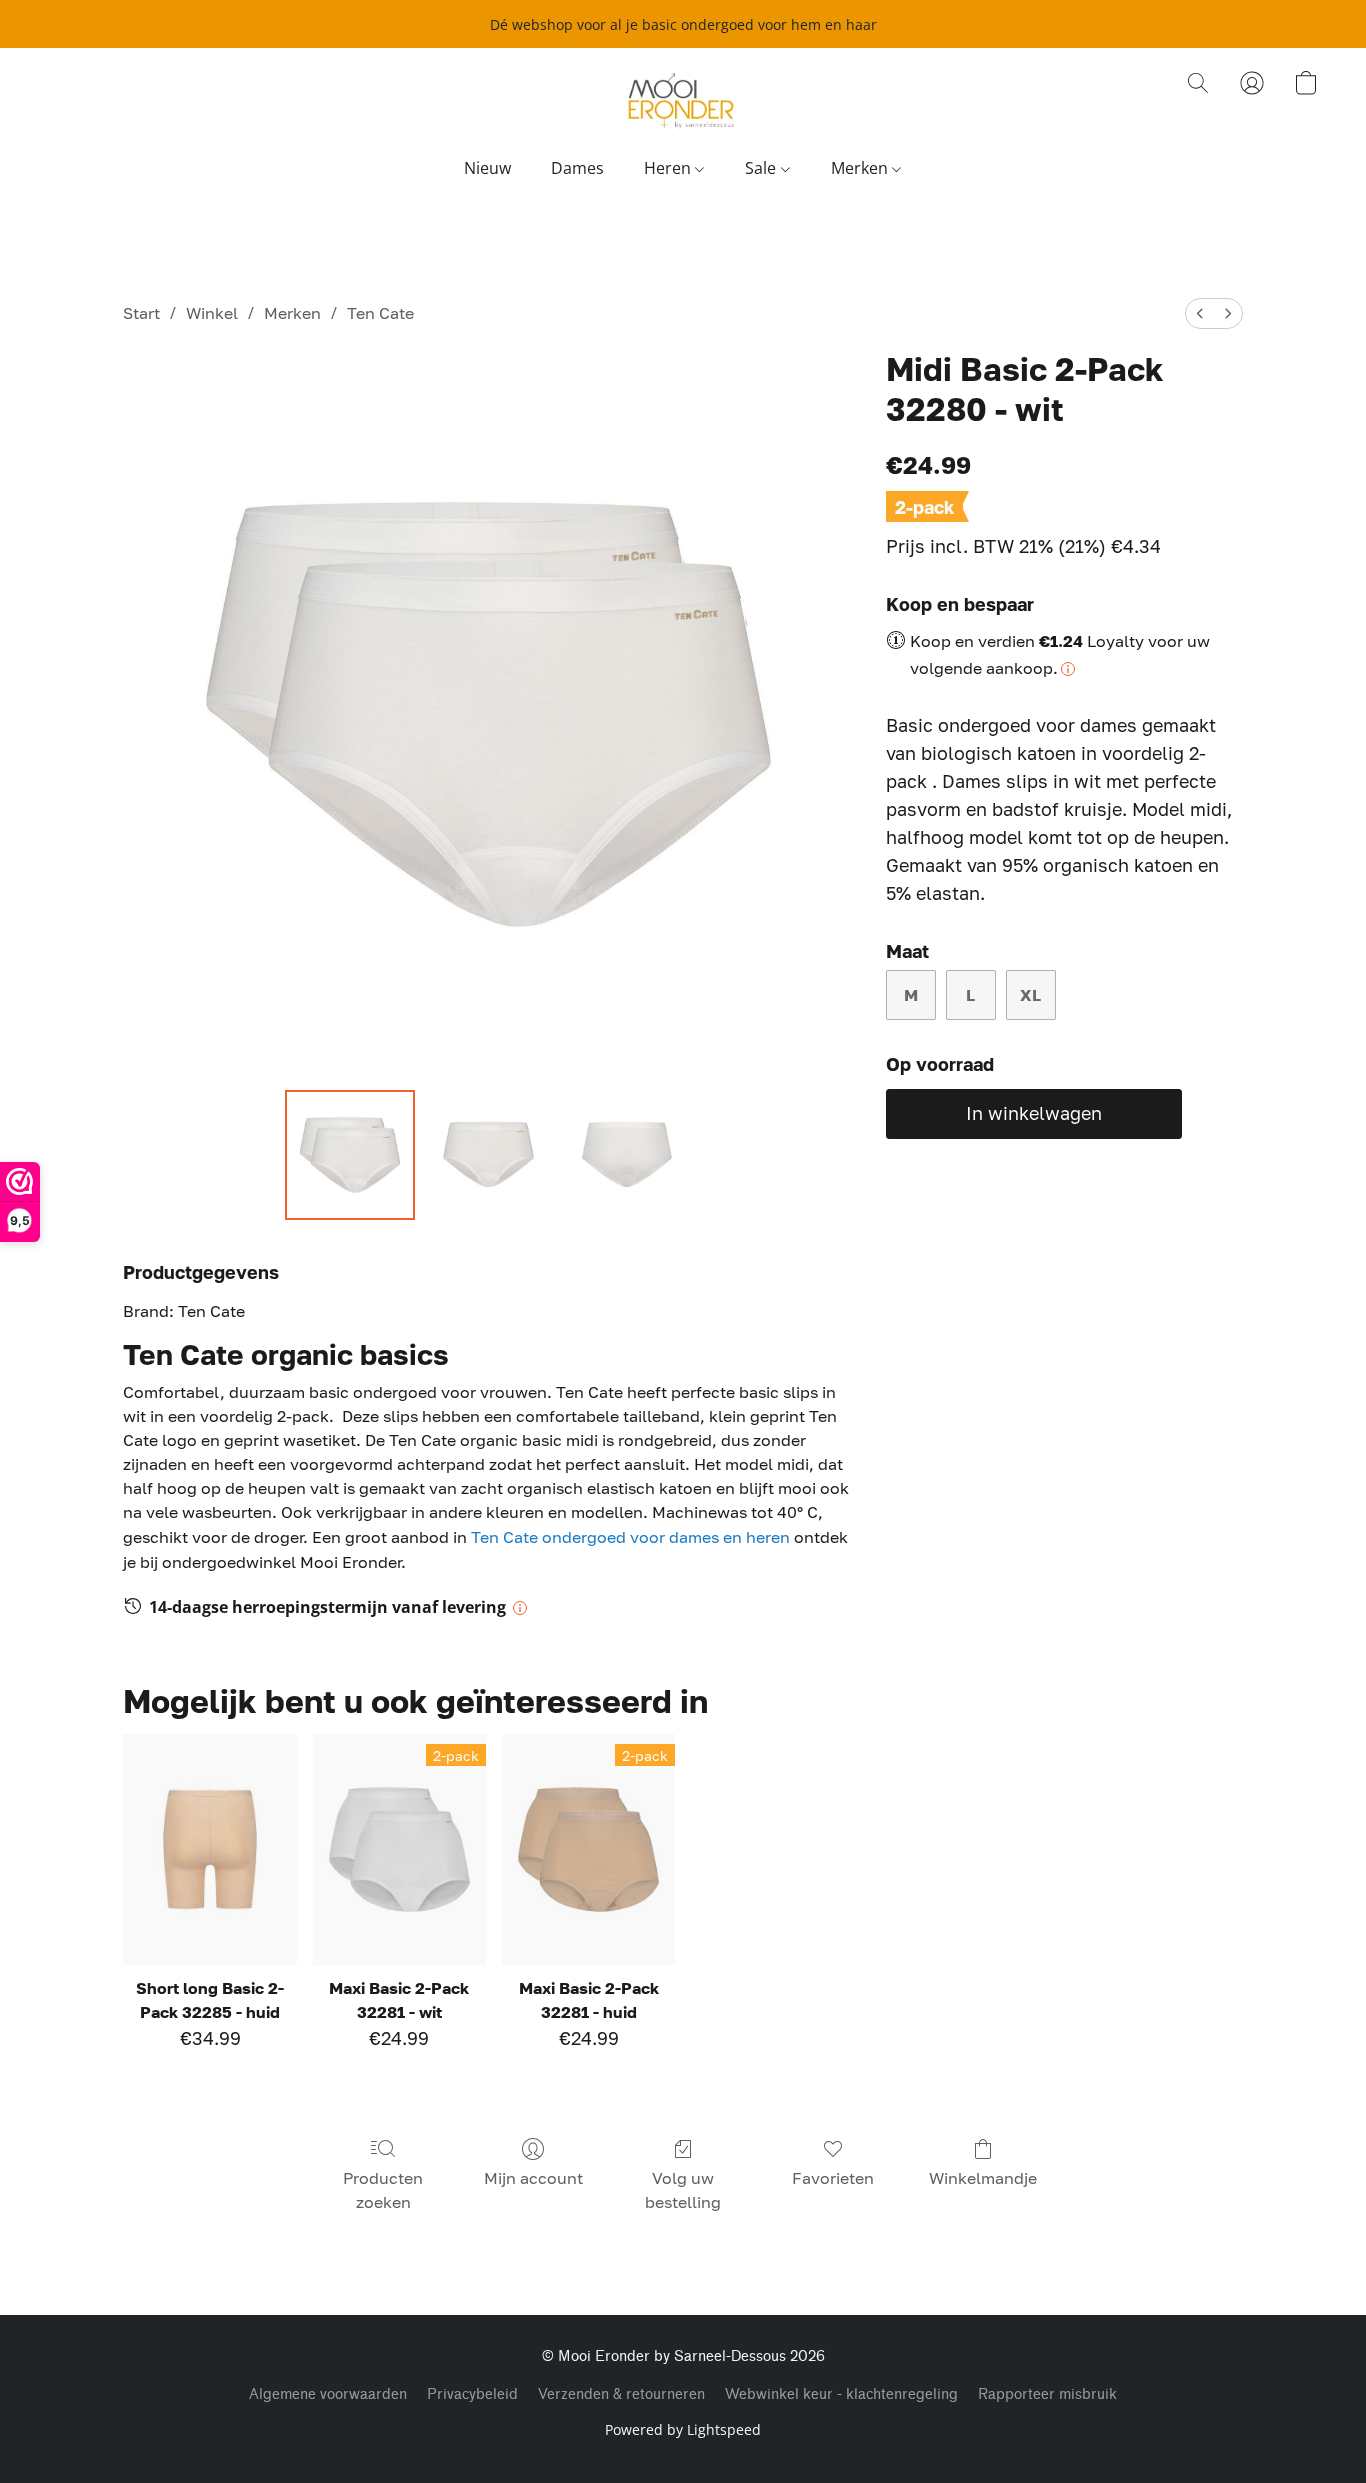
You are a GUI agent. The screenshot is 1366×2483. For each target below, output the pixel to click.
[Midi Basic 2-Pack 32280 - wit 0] (350, 1155)
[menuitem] (1200, 313)
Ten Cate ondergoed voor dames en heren (630, 1537)
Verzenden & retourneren (621, 2394)
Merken (861, 168)
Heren (669, 168)
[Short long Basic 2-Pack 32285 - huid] (209, 1849)
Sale (762, 168)
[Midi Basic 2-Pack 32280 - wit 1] (488, 1155)
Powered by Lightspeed (683, 2429)
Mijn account (533, 2178)
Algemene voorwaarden (328, 2394)
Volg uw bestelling (683, 2190)
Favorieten (833, 2178)
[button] (683, 103)
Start (141, 313)
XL (1030, 995)
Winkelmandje (983, 2178)
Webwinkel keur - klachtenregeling (841, 2394)
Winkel (212, 313)
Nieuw (487, 168)
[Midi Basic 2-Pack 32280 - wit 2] (627, 1155)
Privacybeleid (472, 2394)
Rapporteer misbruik (1047, 2394)
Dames (577, 168)
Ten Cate (380, 313)
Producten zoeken (383, 2190)
